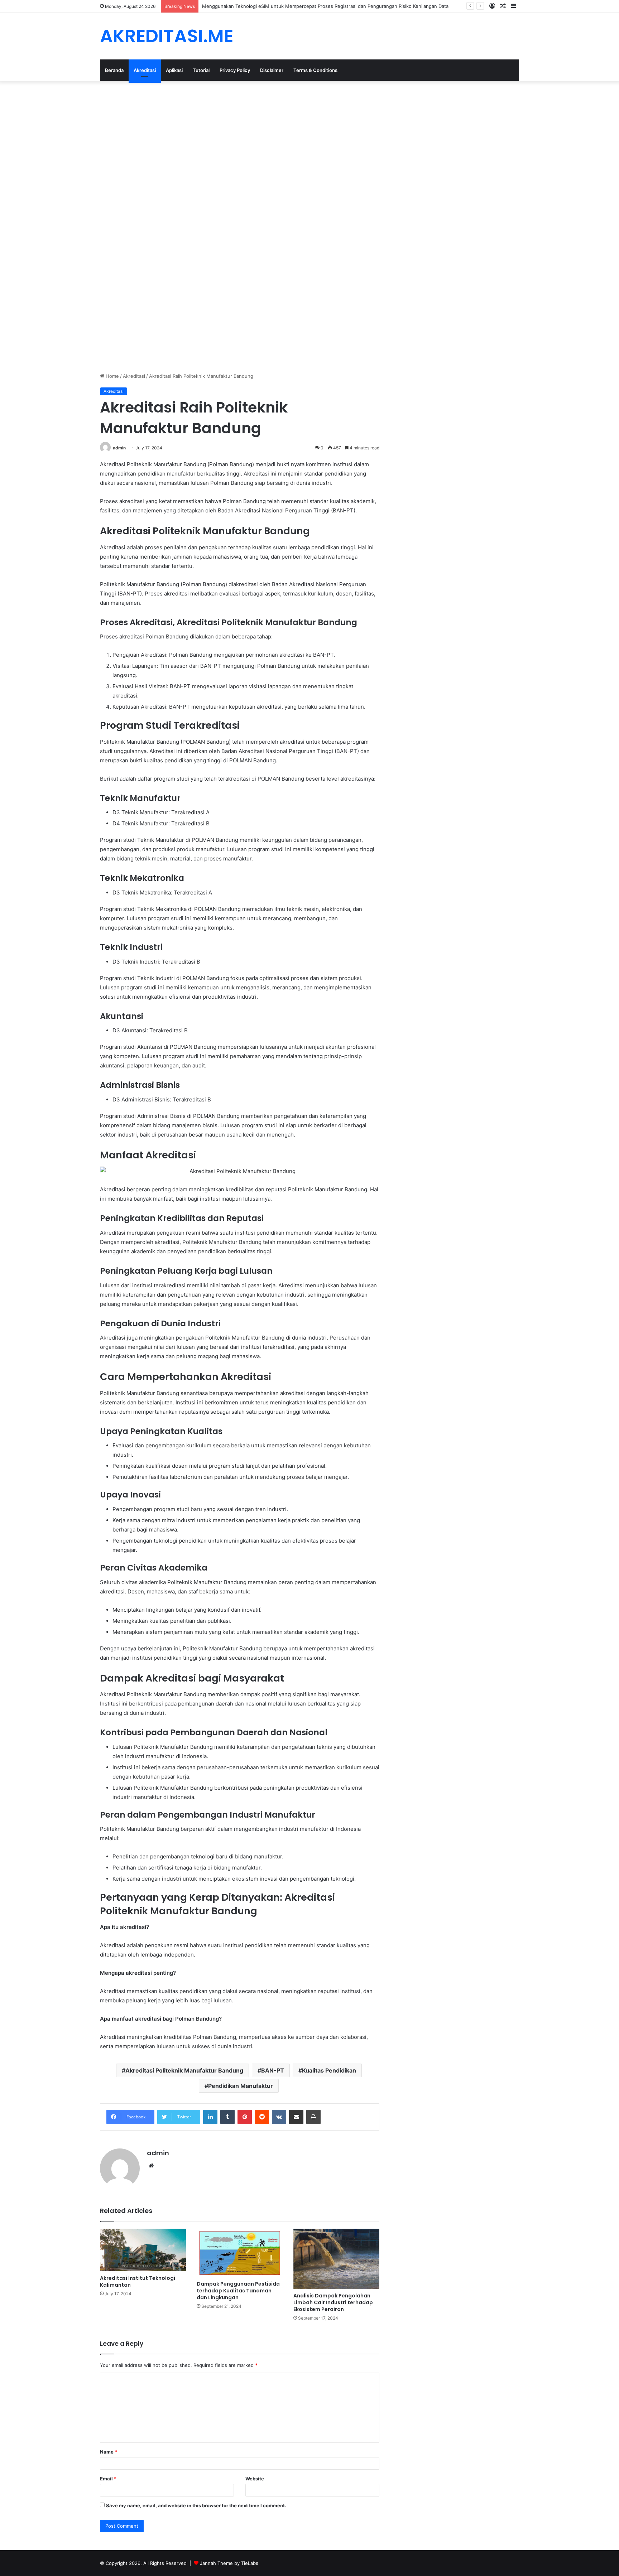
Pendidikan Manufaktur (241, 2086)
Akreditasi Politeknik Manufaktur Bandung (184, 2070)
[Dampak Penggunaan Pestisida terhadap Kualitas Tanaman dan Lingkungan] (240, 2253)
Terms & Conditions (315, 70)
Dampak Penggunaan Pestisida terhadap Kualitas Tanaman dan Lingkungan (238, 2291)
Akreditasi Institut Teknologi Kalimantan (138, 2281)
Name (109, 2452)
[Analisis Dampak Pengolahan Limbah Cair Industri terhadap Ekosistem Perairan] (336, 2259)
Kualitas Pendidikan (329, 2070)
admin (119, 448)
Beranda (114, 70)
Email (108, 2479)
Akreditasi (145, 70)
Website (255, 2479)
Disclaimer (272, 70)
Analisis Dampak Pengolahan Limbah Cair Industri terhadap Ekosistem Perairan (333, 2302)
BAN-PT (273, 2070)
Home (112, 376)
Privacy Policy (235, 70)
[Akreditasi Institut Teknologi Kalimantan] (143, 2250)
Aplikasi (174, 70)
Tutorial (201, 70)
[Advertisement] (215, 134)
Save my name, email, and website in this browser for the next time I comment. (196, 2505)
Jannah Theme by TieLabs (229, 2563)
